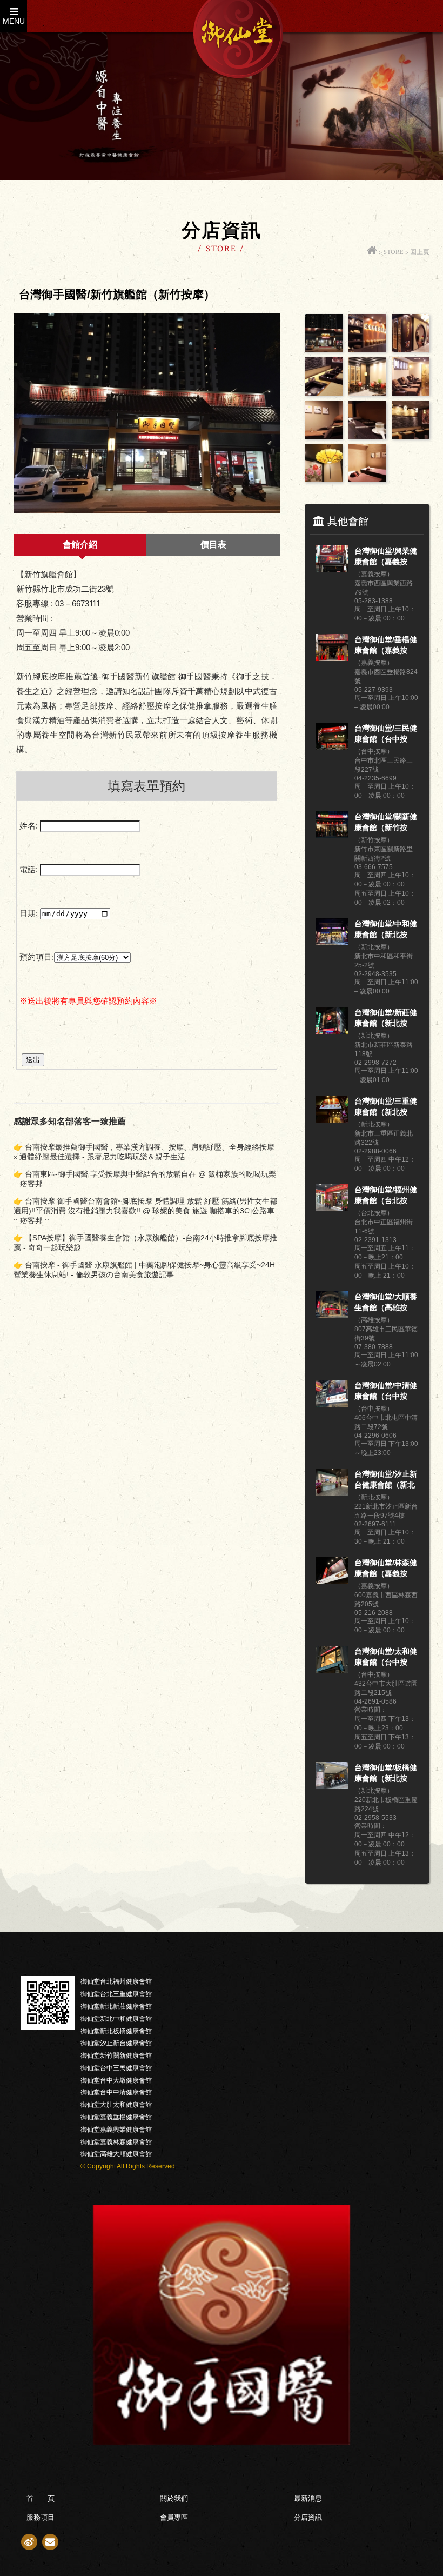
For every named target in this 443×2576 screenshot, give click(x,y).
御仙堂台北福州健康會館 (116, 1981)
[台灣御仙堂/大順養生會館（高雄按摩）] (332, 1315)
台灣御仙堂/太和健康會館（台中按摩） (386, 1657)
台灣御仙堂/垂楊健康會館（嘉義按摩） (386, 645)
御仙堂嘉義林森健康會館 (116, 2142)
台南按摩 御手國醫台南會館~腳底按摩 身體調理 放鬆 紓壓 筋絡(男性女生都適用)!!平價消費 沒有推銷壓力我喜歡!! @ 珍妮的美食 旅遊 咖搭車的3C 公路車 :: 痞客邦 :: (145, 1211)
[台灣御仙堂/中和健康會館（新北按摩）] (332, 942)
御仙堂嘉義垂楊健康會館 (116, 2117)
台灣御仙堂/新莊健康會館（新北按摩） (386, 1018)
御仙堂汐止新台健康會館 (116, 2043)
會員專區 (174, 2517)
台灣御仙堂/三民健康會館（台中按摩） (386, 734)
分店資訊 (308, 2517)
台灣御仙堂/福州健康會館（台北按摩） (386, 1196)
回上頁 (420, 252)
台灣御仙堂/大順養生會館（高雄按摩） (386, 1303)
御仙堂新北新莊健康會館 (116, 2006)
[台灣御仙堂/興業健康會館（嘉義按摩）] (332, 569)
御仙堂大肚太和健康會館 (116, 2105)
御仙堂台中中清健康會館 (116, 2092)
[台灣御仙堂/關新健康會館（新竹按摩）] (332, 835)
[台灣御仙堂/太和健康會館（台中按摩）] (332, 1670)
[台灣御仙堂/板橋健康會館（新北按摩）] (332, 1786)
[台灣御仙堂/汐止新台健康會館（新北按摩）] (332, 1493)
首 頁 (41, 2498)
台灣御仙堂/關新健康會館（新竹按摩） (386, 823)
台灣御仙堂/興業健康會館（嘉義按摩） (386, 557)
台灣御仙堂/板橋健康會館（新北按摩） (386, 1773)
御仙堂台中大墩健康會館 (116, 2080)
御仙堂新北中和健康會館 (116, 2019)
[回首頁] (372, 252)
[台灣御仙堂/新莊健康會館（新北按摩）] (332, 1031)
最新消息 (308, 2498)
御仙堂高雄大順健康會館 (116, 2154)
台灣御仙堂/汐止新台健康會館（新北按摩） (386, 1480)
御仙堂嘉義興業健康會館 (116, 2130)
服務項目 (41, 2517)
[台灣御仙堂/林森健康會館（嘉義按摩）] (332, 1581)
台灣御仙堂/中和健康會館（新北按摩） (386, 930)
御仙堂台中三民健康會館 (116, 2068)
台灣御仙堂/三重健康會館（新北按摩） (386, 1107)
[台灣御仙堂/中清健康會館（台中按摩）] (332, 1404)
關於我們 (174, 2498)
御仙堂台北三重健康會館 (116, 1994)
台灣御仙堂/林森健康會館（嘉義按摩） (386, 1569)
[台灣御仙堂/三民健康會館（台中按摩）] (332, 747)
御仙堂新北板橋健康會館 (116, 2031)
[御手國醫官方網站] (222, 2442)
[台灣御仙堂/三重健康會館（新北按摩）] (332, 1120)
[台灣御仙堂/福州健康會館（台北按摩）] (332, 1208)
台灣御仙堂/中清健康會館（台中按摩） (386, 1391)
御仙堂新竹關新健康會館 (116, 2056)
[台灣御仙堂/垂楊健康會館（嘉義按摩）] (332, 658)
